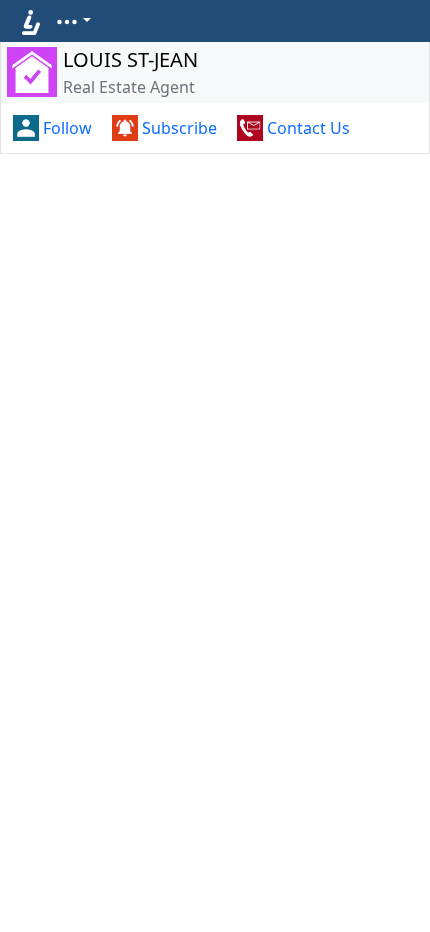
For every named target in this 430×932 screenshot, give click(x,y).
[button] (73, 20)
